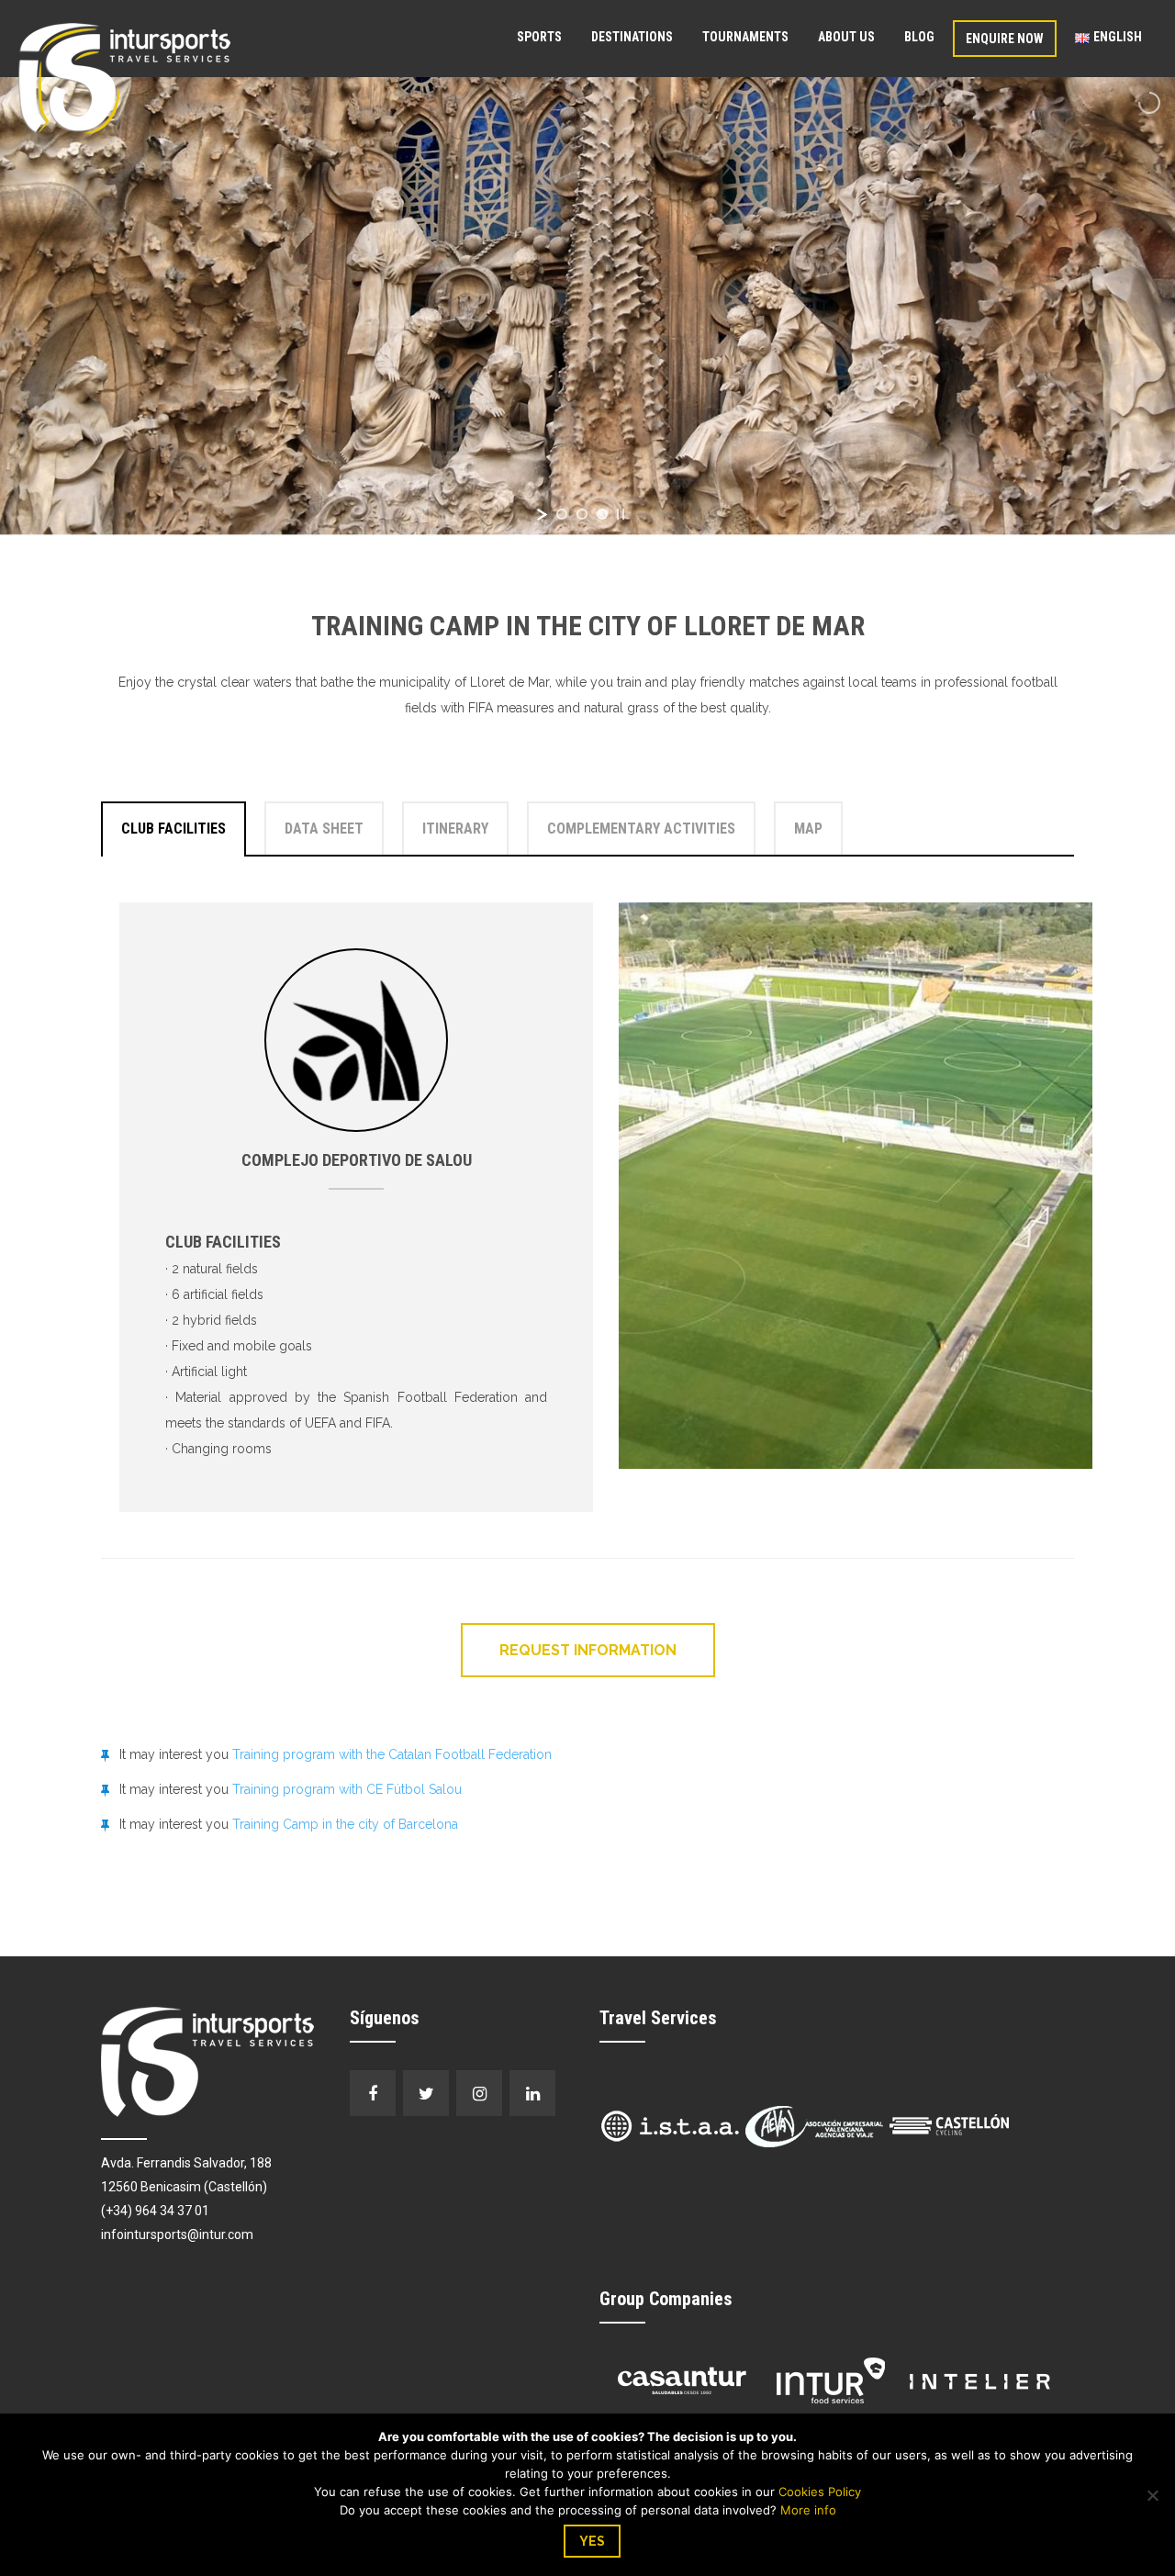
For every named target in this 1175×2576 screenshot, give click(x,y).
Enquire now (1005, 39)
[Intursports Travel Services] (124, 77)
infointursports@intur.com (177, 2234)
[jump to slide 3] (602, 514)
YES (592, 2541)
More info (808, 2510)
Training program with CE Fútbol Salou (347, 1789)
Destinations (632, 37)
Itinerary (455, 829)
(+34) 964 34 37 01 (155, 2211)
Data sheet (324, 829)
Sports (539, 37)
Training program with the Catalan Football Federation (392, 1754)
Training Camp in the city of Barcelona (345, 1824)
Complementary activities (641, 829)
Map (808, 829)
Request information (588, 1650)
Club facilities (173, 829)
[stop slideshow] (621, 514)
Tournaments (745, 37)
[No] (1152, 2495)
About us (846, 37)
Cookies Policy (820, 2492)
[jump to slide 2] (582, 514)
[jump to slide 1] (562, 514)
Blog (919, 37)
